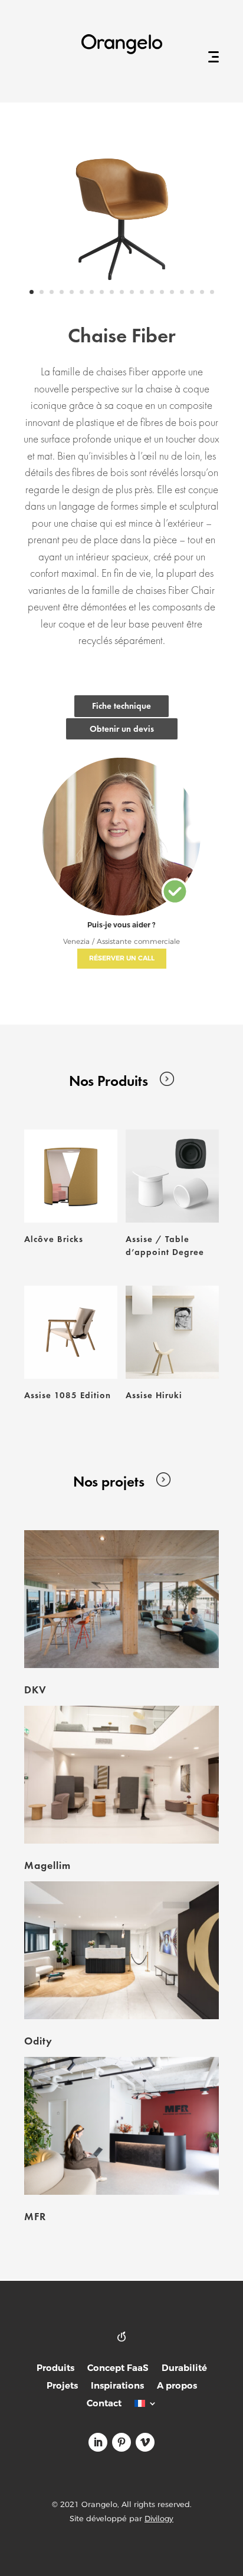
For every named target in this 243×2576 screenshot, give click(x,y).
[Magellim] (121, 1775)
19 (212, 292)
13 (152, 292)
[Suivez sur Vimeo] (145, 2442)
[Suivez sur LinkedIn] (98, 2442)
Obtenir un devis (122, 729)
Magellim (47, 1865)
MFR (35, 2216)
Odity (38, 2041)
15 (172, 292)
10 (122, 292)
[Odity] (121, 1950)
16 (182, 292)
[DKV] (121, 1599)
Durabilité (184, 2369)
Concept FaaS (118, 2369)
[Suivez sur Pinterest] (121, 2442)
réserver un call (122, 958)
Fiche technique (121, 706)
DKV (35, 1690)
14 (162, 292)
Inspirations (117, 2387)
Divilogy (159, 2518)
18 (202, 292)
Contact (104, 2404)
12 (142, 292)
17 (192, 292)
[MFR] (121, 2126)
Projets (62, 2387)
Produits (55, 2369)
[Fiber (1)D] (121, 304)
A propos (177, 2387)
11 (132, 292)
